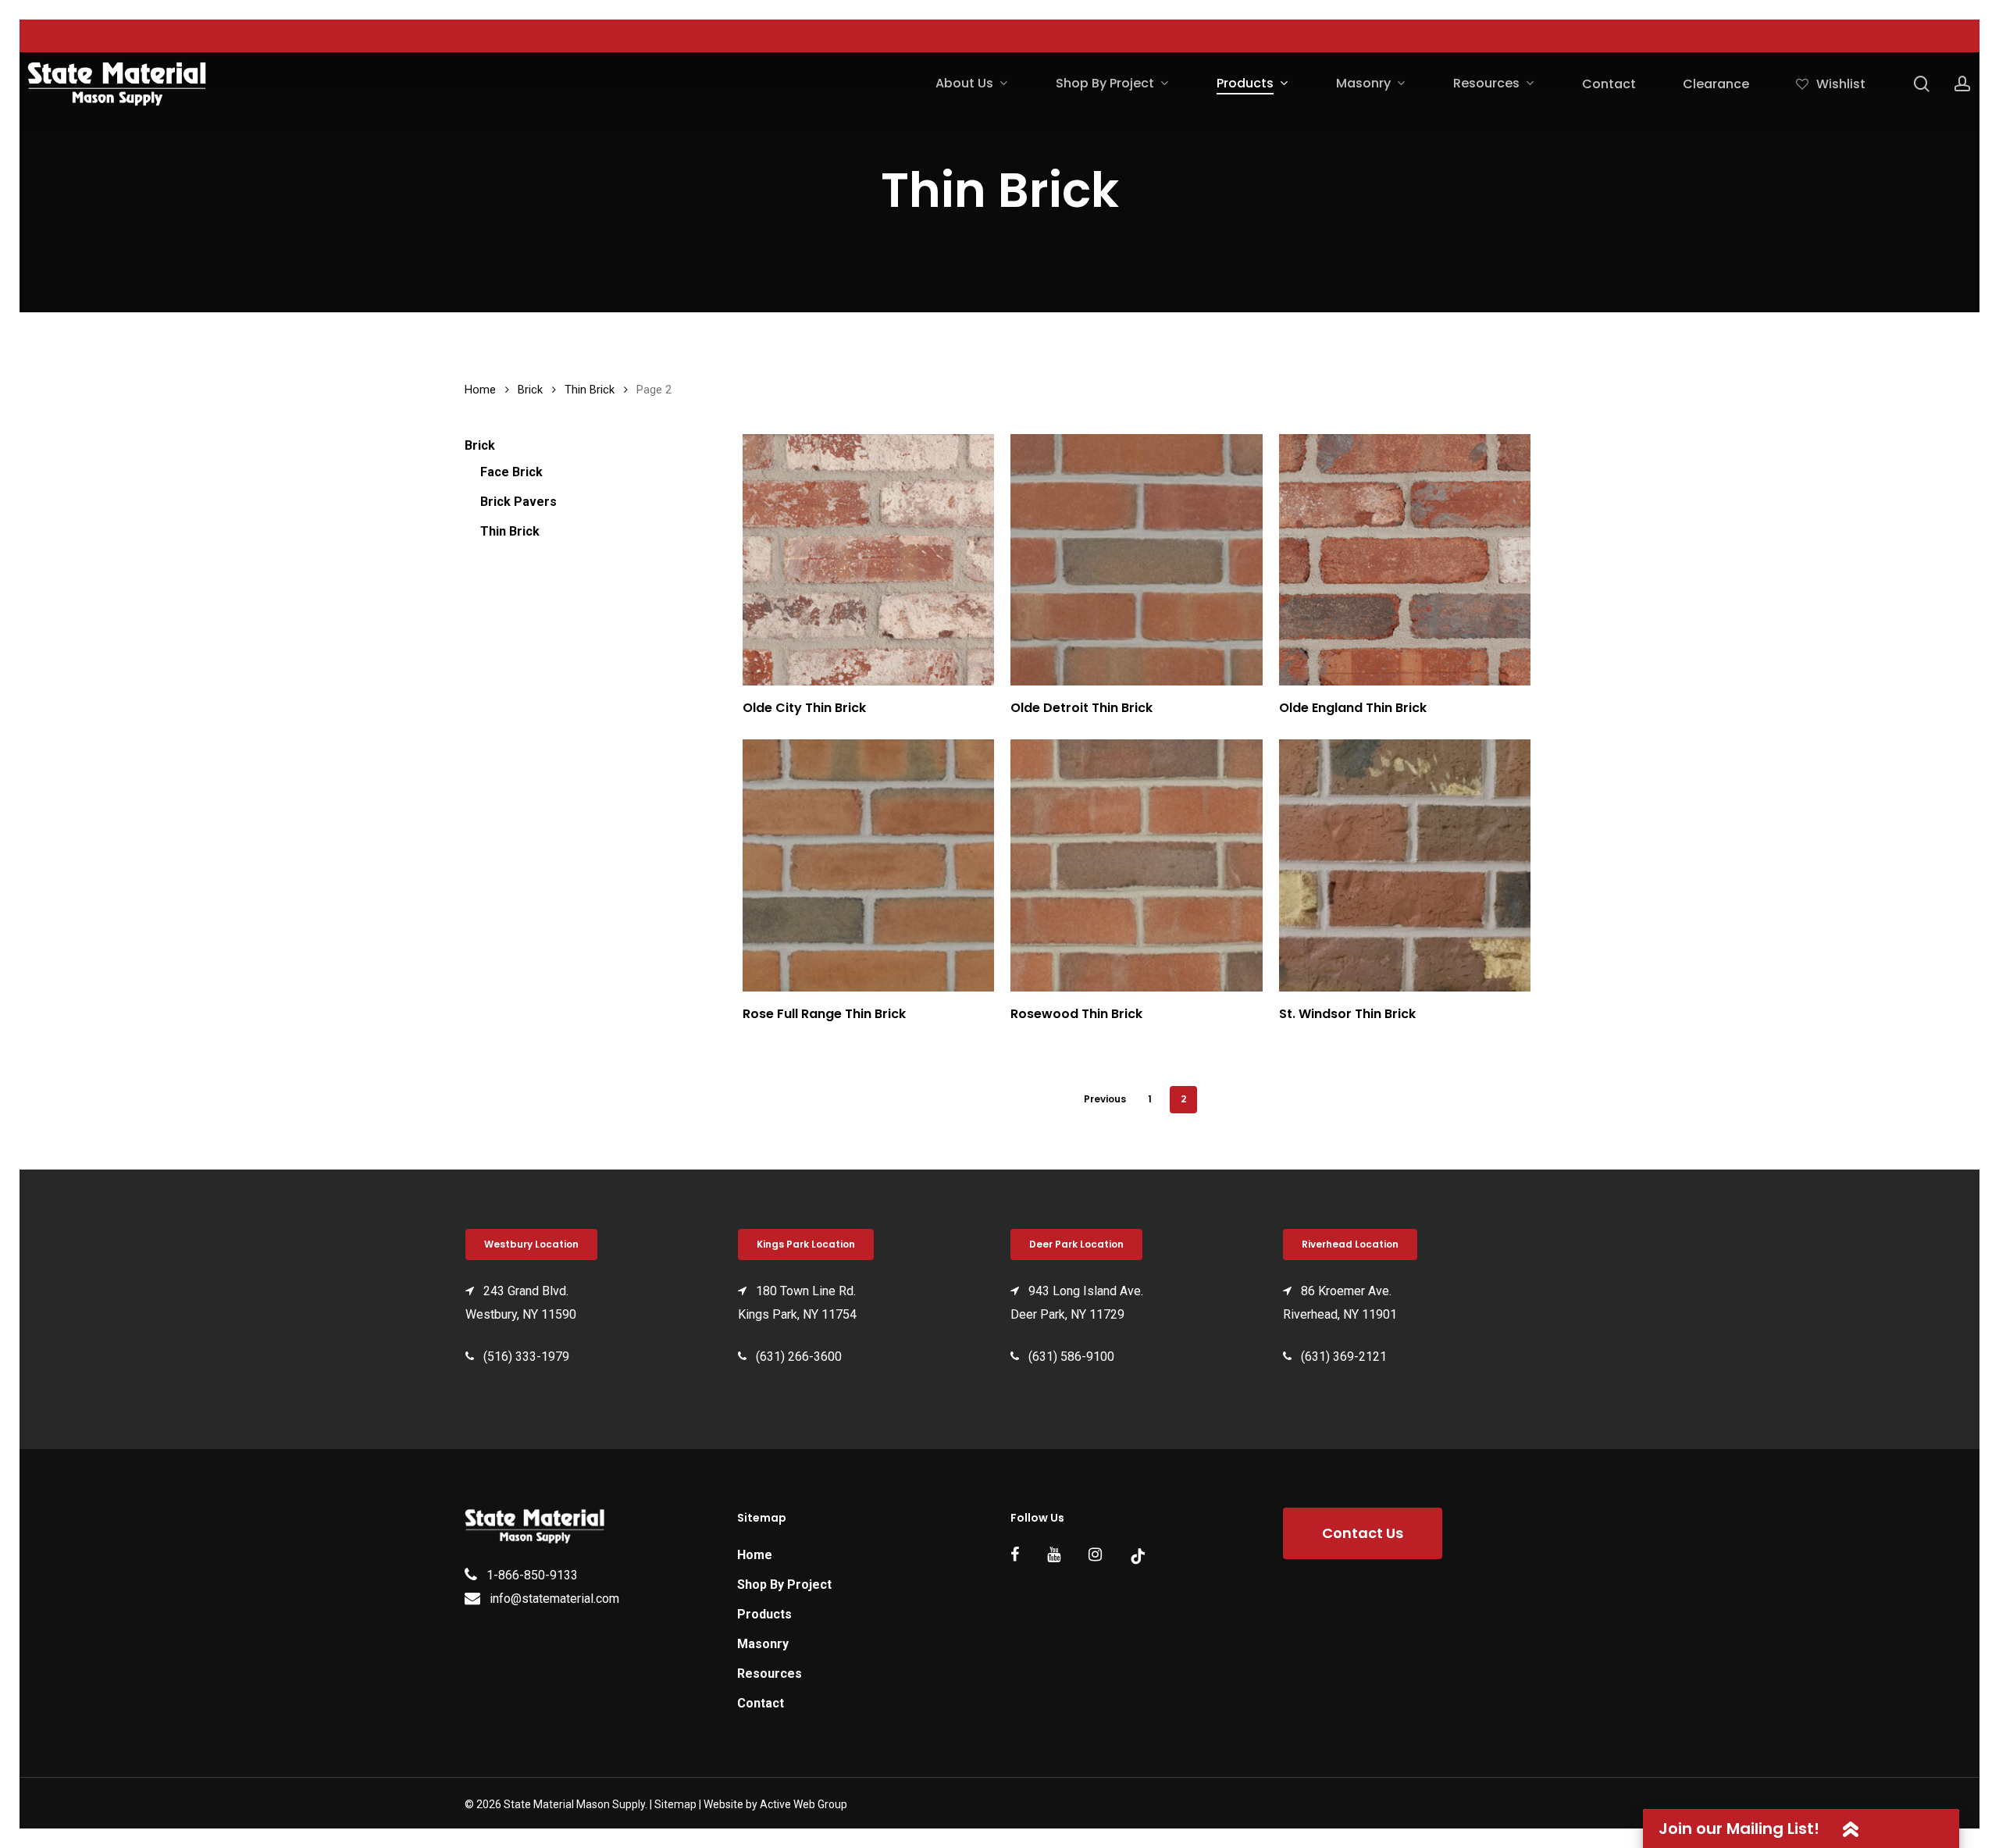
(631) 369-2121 (1344, 1357)
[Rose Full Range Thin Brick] (869, 865)
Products (764, 1614)
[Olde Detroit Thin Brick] (1137, 560)
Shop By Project (784, 1585)
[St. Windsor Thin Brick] (1405, 865)
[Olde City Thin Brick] (869, 560)
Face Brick (511, 472)
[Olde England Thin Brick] (1405, 560)
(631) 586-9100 (1071, 1357)
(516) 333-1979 (526, 1357)
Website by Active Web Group (775, 1804)
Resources (770, 1674)
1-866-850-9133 (532, 1575)
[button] (531, 1244)
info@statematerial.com (554, 1599)
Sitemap (675, 1804)
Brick (530, 390)
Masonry (763, 1644)
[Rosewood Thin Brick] (1137, 865)
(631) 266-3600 (799, 1357)
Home (480, 390)
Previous (1105, 1099)
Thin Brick (590, 390)
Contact (761, 1703)
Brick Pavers (518, 502)
